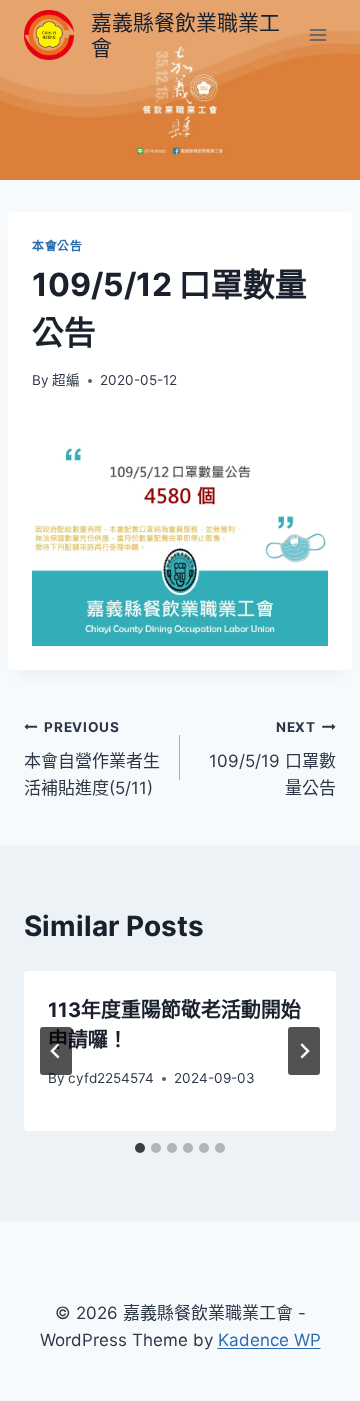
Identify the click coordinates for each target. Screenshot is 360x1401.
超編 (66, 380)
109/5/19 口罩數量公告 (272, 759)
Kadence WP (269, 1340)
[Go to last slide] (56, 1051)
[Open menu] (317, 34)
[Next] (304, 1051)
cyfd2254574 (111, 1078)
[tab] (140, 1148)
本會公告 (57, 245)
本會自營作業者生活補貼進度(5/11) (92, 759)
